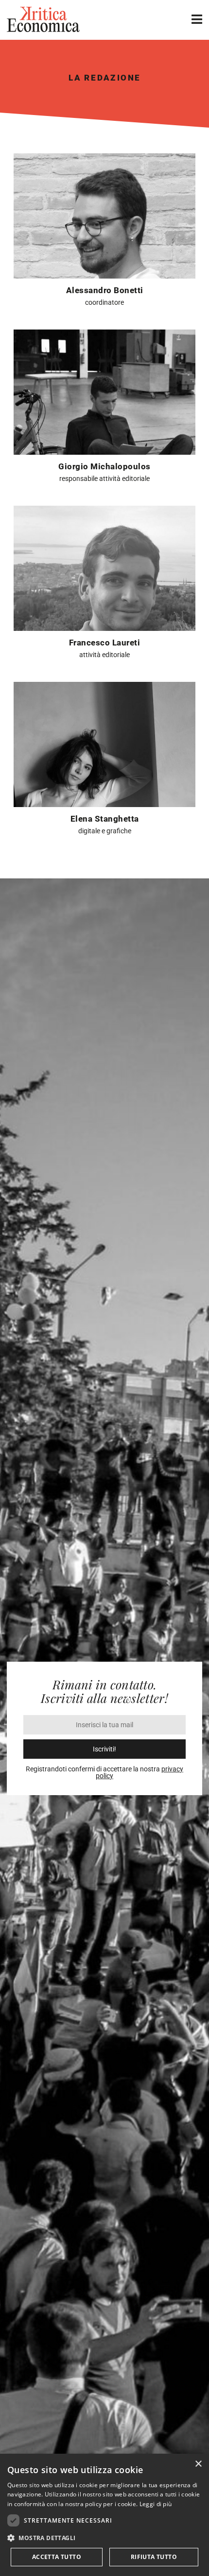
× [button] (198, 2464)
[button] (104, 2538)
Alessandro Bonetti (105, 290)
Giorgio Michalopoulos (104, 466)
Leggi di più (156, 2504)
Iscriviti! (104, 1749)
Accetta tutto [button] (57, 2557)
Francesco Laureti (105, 643)
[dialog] (104, 2515)
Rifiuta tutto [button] (154, 2557)
